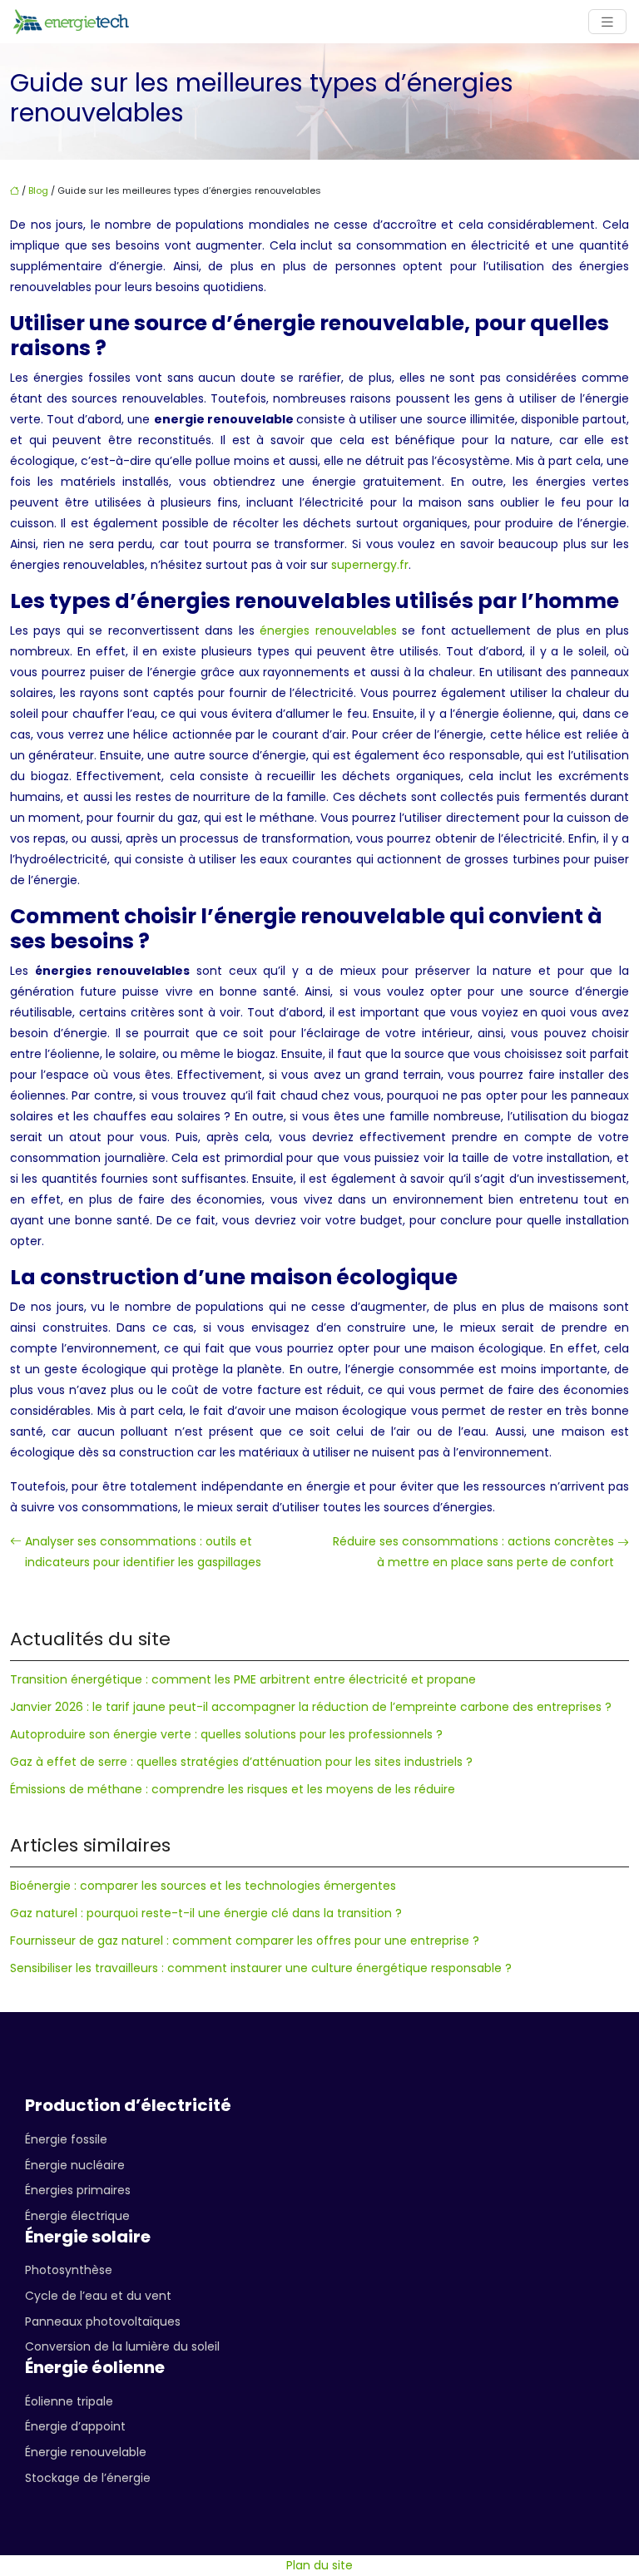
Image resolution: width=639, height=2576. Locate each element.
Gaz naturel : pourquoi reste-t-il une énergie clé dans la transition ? (206, 1913)
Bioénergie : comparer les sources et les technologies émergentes (203, 1886)
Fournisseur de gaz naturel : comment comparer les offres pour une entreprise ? (245, 1941)
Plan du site (319, 2565)
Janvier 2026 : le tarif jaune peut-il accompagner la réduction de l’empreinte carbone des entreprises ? (311, 1707)
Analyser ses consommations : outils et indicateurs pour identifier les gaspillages (143, 1552)
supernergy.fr (370, 565)
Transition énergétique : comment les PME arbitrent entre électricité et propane (243, 1679)
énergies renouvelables (328, 630)
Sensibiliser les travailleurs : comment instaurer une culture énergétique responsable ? (261, 1968)
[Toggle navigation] (607, 22)
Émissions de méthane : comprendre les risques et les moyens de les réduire (233, 1789)
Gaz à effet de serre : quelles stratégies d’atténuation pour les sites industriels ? (241, 1762)
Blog (38, 190)
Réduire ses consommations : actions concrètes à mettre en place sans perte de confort (473, 1552)
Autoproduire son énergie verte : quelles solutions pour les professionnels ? (226, 1734)
